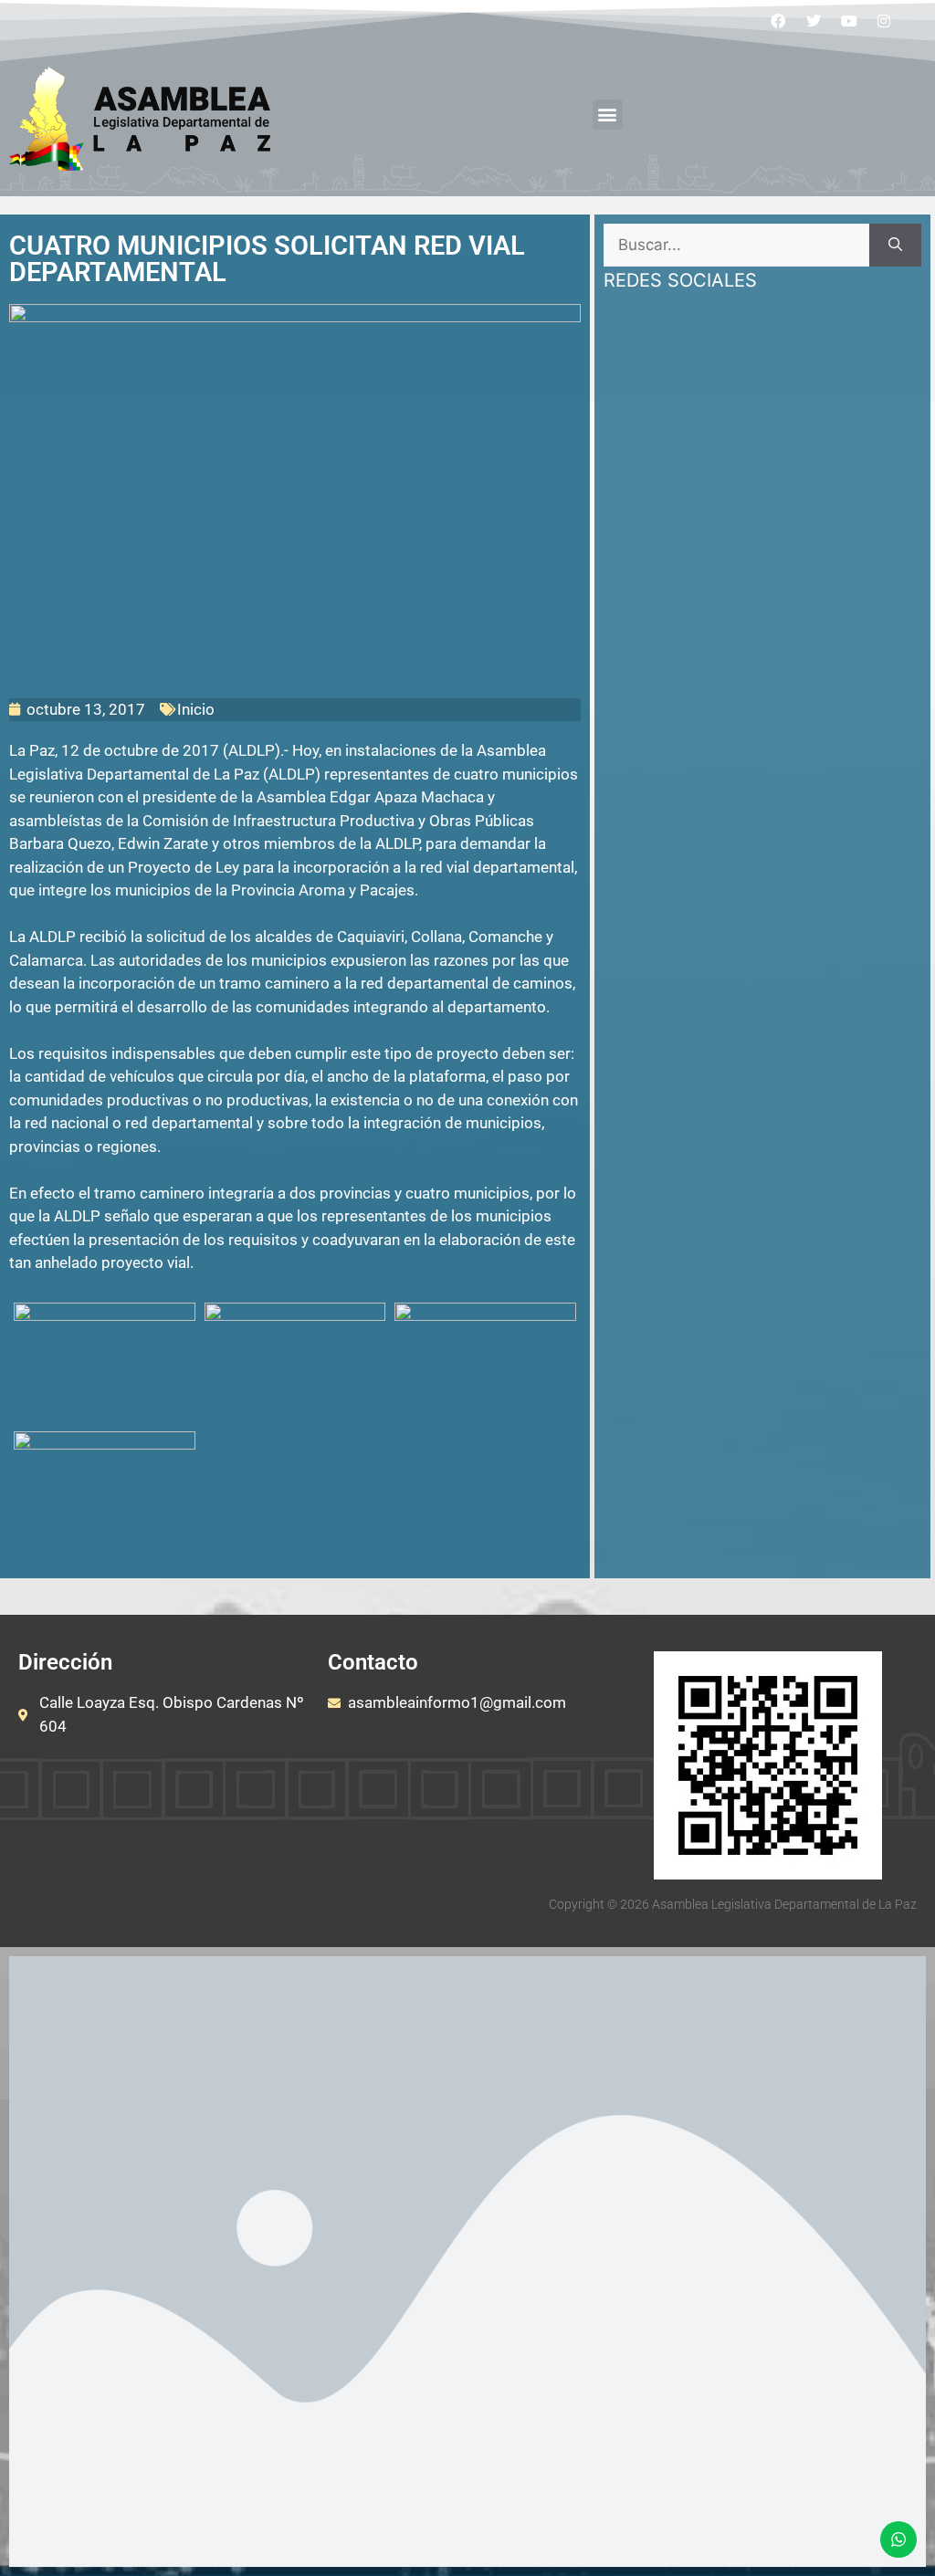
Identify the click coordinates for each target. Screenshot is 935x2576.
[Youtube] (849, 21)
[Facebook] (779, 21)
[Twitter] (814, 21)
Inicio (196, 709)
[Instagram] (884, 21)
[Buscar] (895, 246)
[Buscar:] (736, 246)
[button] (608, 115)
